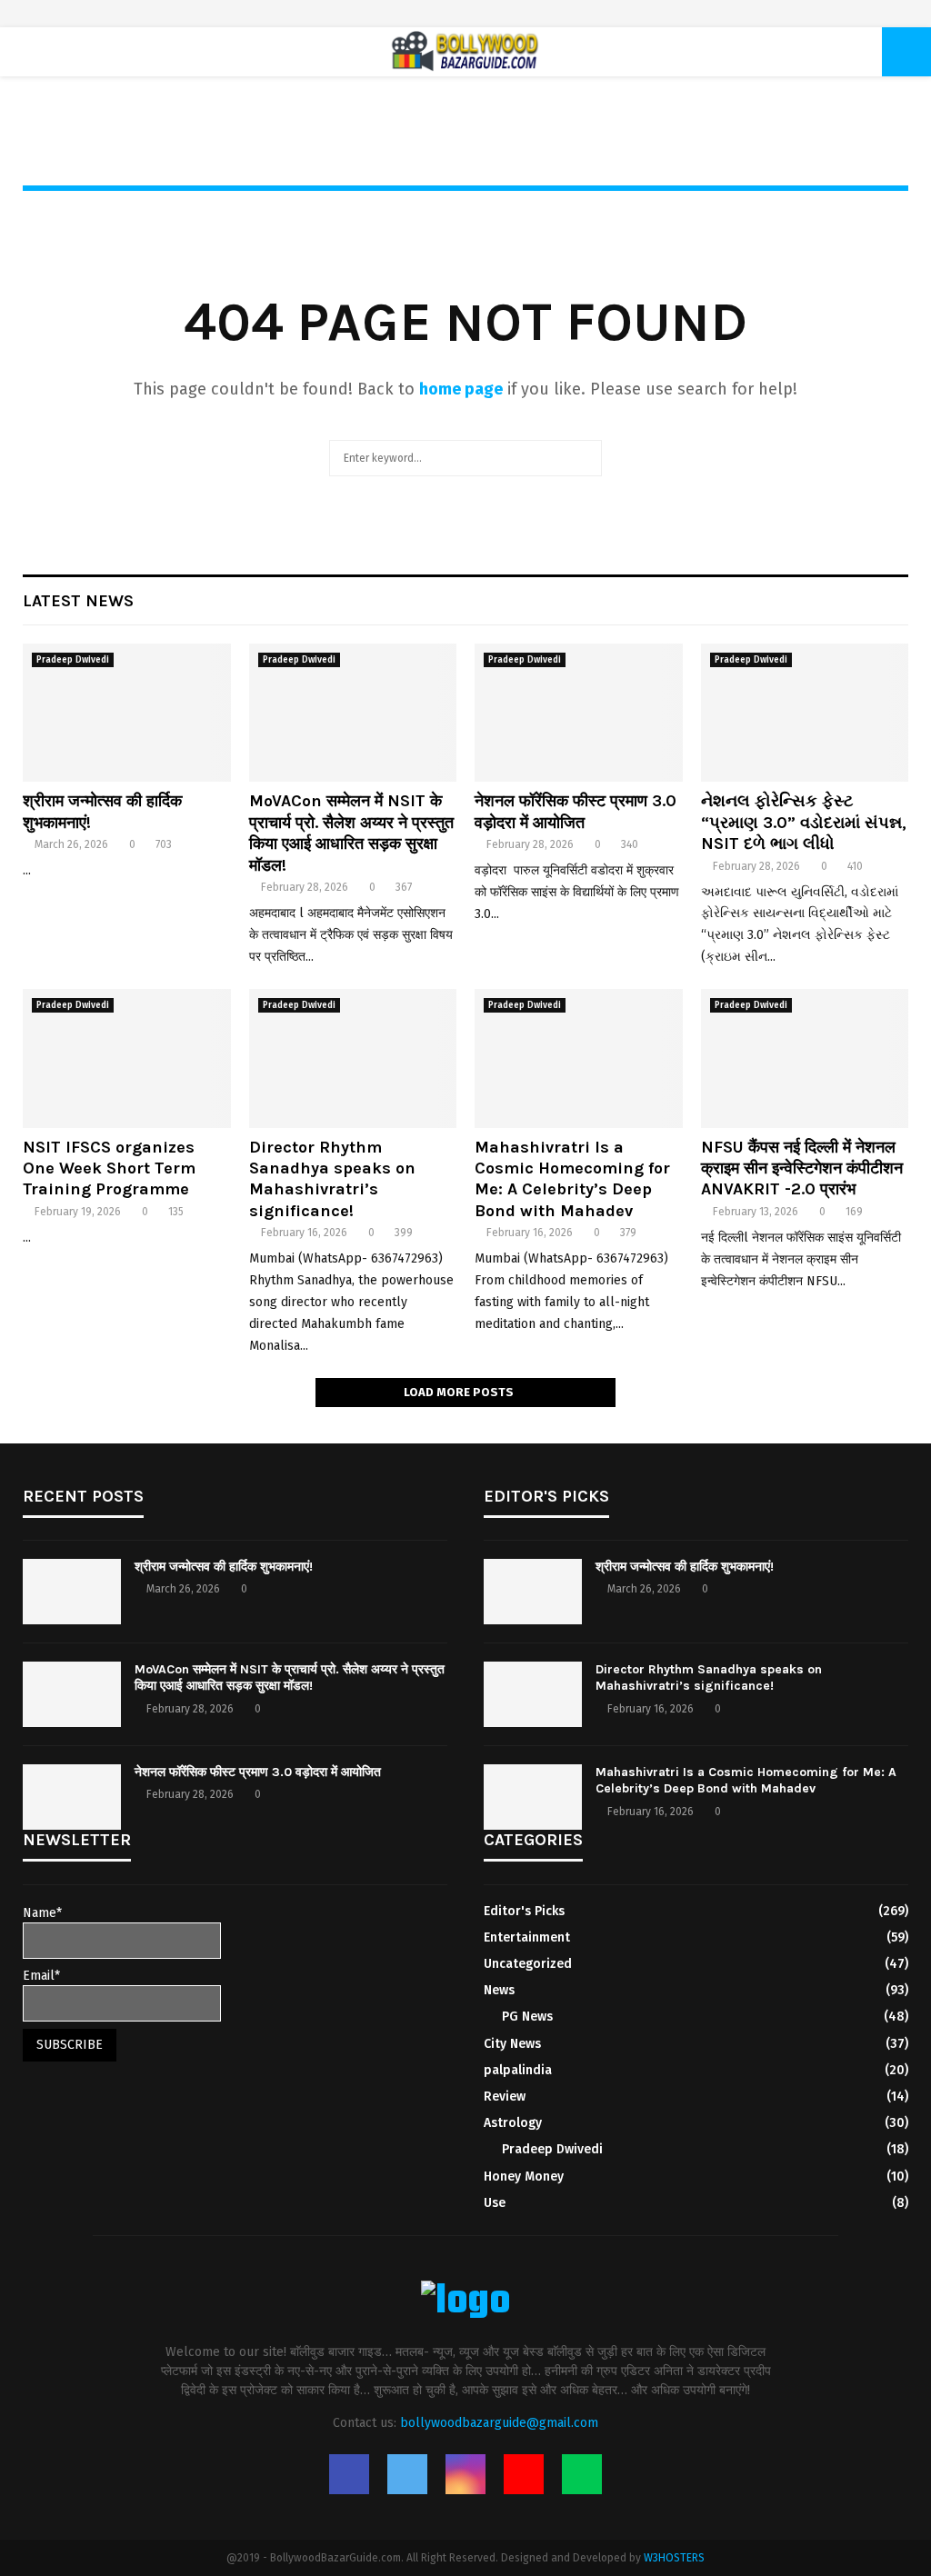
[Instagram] (465, 2474)
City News (512, 2044)
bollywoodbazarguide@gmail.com (499, 2423)
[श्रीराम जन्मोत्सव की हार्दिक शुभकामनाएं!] (127, 713)
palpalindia (518, 2070)
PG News (527, 2017)
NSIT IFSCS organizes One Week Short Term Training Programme (109, 1168)
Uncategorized (528, 1964)
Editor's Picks (524, 1911)
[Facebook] (349, 2474)
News (499, 1990)
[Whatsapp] (582, 2474)
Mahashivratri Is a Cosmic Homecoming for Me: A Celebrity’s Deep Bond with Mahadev (572, 1179)
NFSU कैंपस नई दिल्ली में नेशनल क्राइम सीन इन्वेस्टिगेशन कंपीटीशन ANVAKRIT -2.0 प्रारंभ (802, 1168)
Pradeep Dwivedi (73, 660)
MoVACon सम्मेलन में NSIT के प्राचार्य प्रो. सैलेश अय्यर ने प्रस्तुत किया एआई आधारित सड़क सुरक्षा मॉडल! (351, 833)
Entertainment (527, 1937)
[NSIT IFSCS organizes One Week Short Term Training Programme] (127, 1058)
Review (505, 2097)
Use (495, 2203)
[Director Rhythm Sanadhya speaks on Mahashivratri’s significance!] (353, 1058)
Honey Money (524, 2177)
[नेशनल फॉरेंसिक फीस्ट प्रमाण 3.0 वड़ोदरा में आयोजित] (579, 713)
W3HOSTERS (674, 2558)
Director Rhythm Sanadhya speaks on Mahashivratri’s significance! (332, 1179)
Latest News (78, 601)
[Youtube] (524, 2474)
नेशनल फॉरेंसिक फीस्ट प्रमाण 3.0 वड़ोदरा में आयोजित (576, 811)
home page (461, 389)
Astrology (513, 2123)
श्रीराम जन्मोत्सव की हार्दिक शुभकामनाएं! (224, 1567)
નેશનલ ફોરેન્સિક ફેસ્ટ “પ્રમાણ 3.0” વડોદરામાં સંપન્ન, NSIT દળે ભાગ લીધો (804, 822)
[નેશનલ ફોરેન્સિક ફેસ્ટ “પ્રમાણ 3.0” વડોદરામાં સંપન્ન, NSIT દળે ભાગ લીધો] (805, 713)
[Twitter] (407, 2474)
